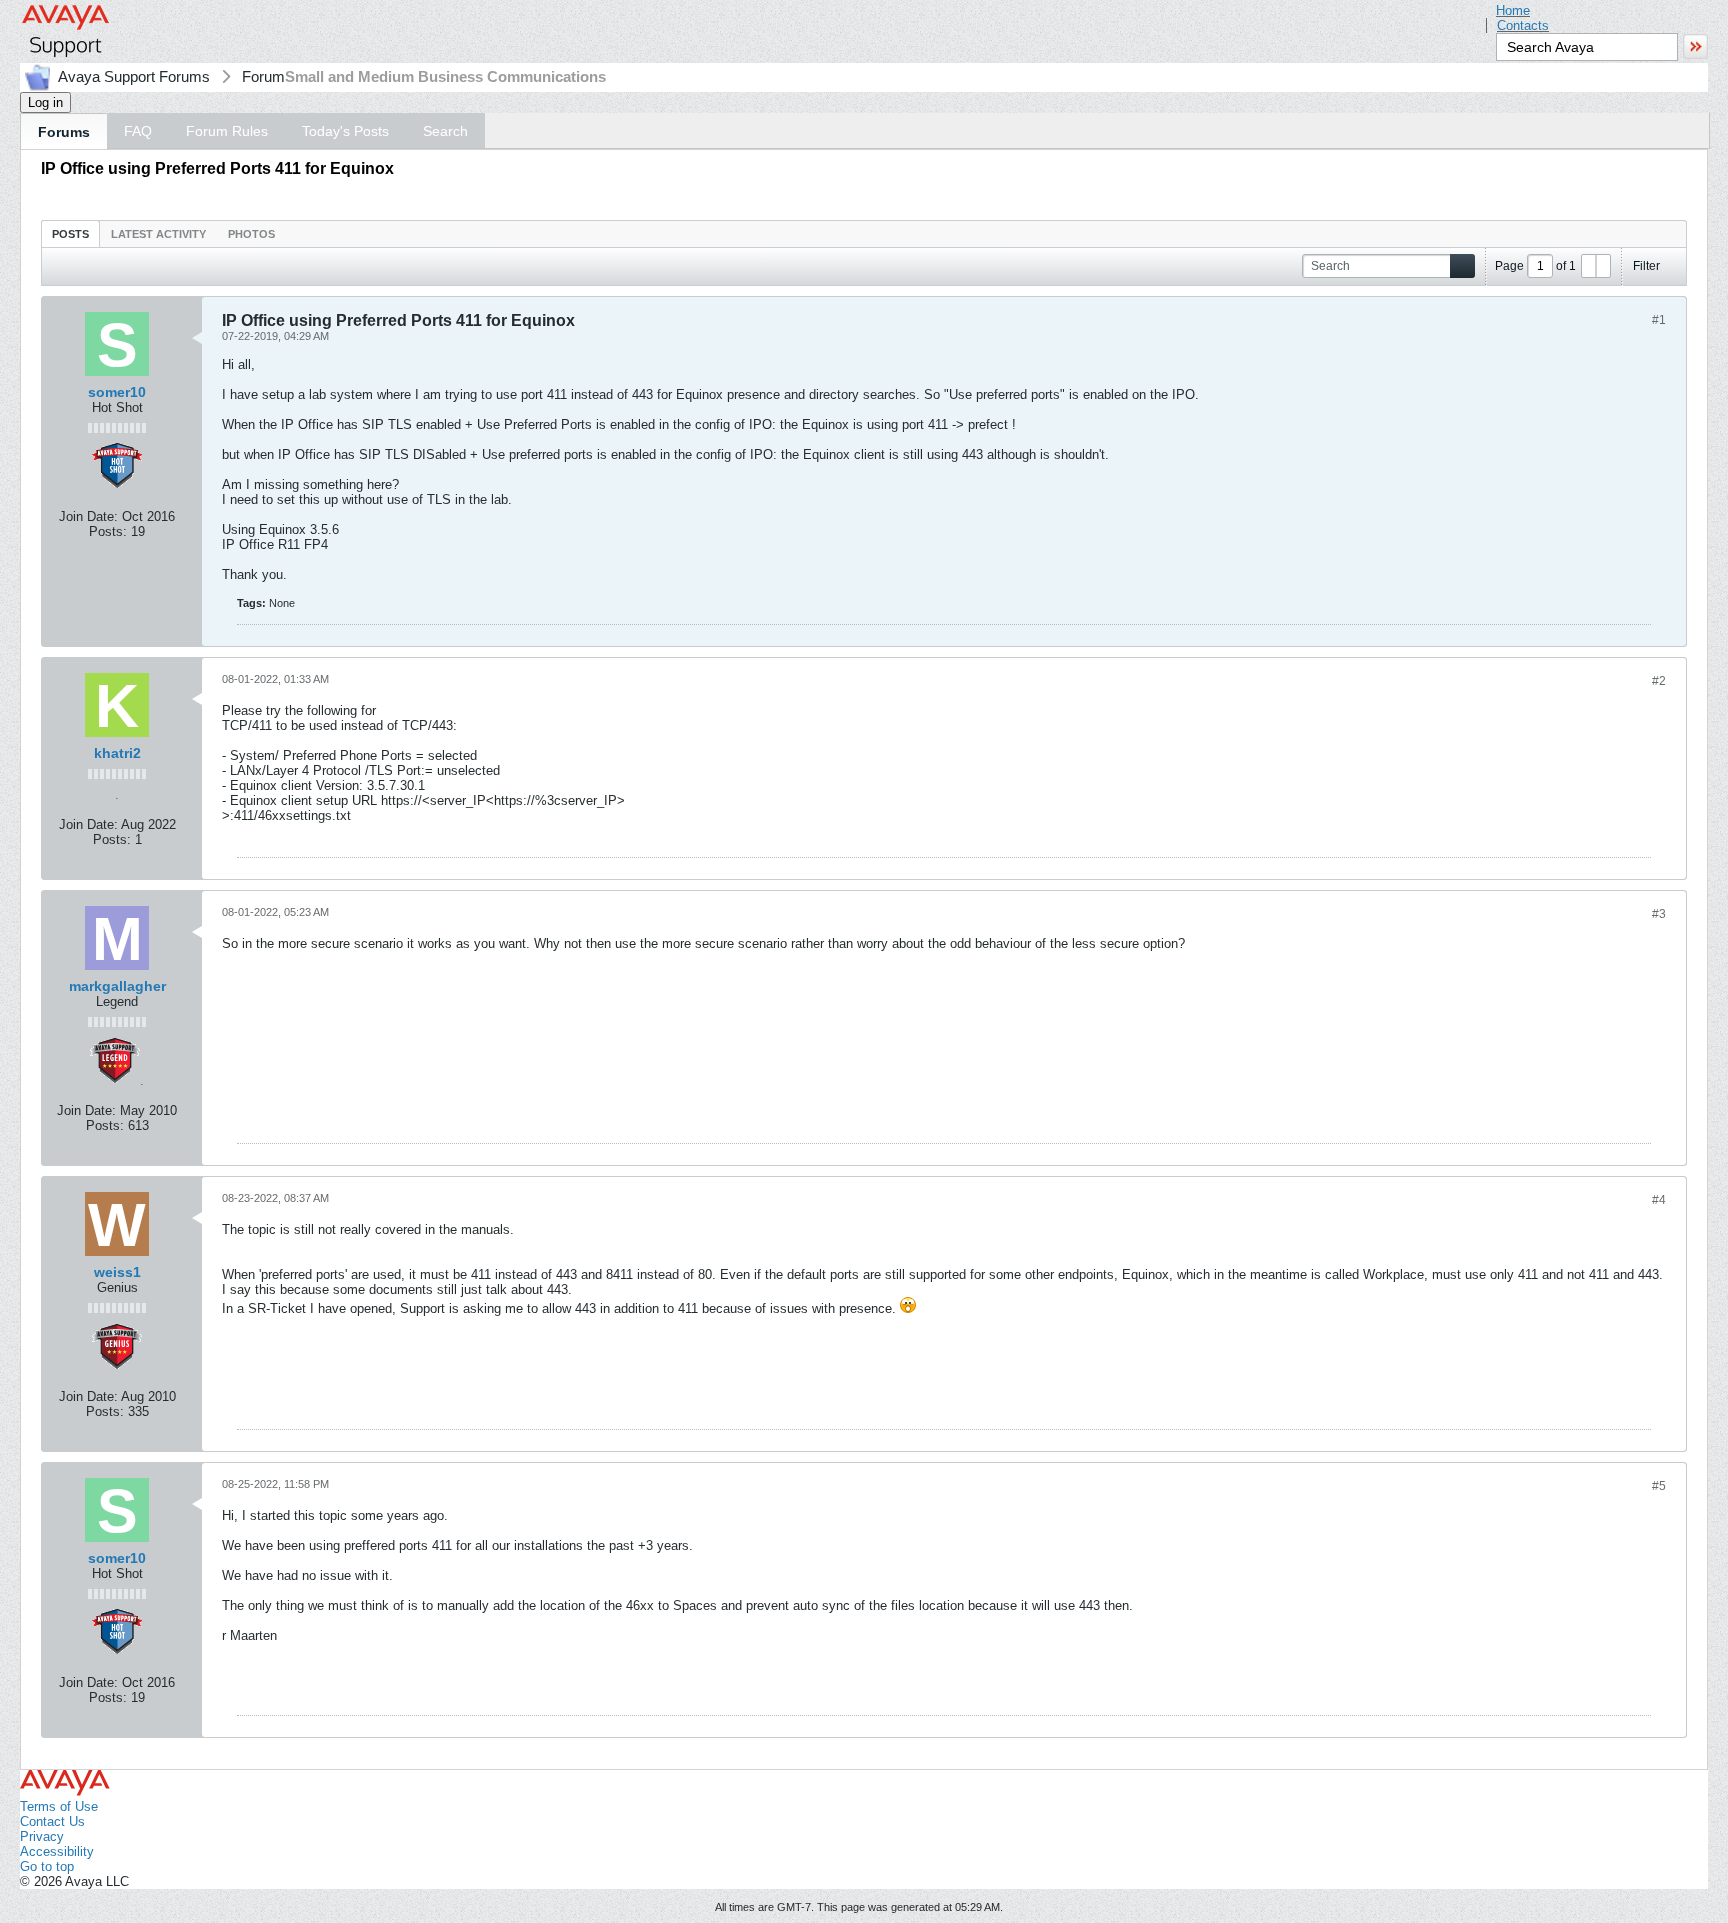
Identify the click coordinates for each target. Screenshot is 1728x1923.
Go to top (47, 1866)
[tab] (70, 233)
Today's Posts (345, 131)
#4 (1659, 1200)
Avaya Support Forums (134, 76)
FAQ (138, 131)
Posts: (108, 531)
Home (1513, 10)
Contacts (1523, 25)
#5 (1659, 1486)
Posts (70, 234)
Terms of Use (59, 1806)
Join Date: (88, 516)
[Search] (1462, 266)
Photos (251, 234)
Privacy (42, 1836)
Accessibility (57, 1851)
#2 (1659, 681)
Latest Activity (158, 234)
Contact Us (52, 1821)
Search (445, 131)
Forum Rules (227, 131)
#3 (1659, 914)
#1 (1659, 320)
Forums (64, 132)
